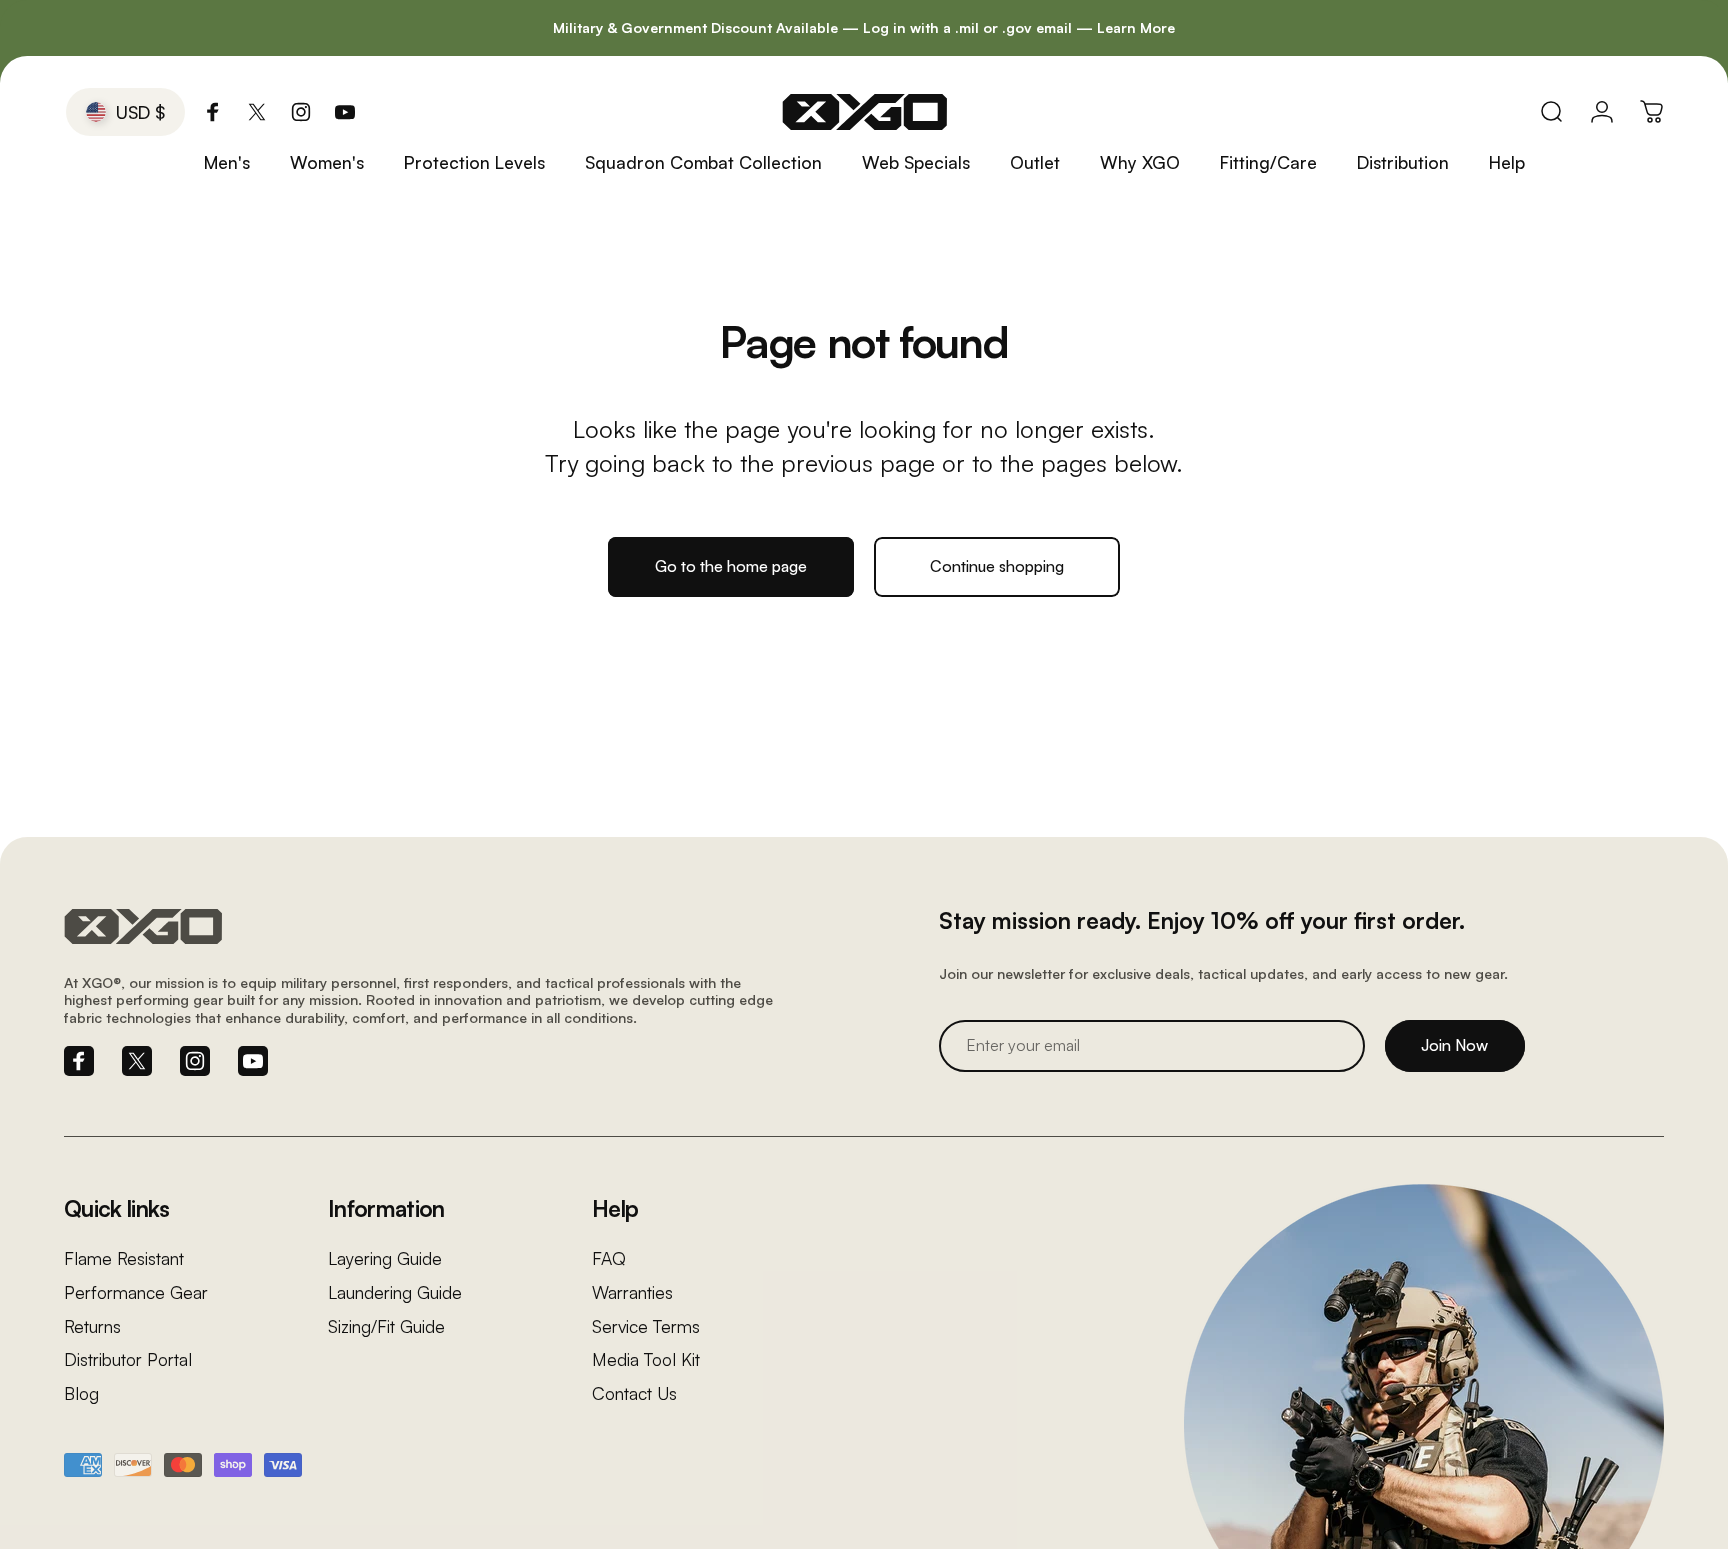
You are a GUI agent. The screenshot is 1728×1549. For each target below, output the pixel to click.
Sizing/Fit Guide (386, 1326)
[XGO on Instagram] (301, 112)
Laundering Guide (395, 1292)
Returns (92, 1326)
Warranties (632, 1292)
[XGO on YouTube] (345, 112)
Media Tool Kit (646, 1359)
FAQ (609, 1258)
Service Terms (646, 1326)
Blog (81, 1393)
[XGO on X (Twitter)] (257, 112)
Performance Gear (136, 1292)
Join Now (1454, 1045)
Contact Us (634, 1393)
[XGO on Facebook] (213, 112)
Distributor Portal (128, 1359)
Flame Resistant (124, 1258)
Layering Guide (385, 1258)
